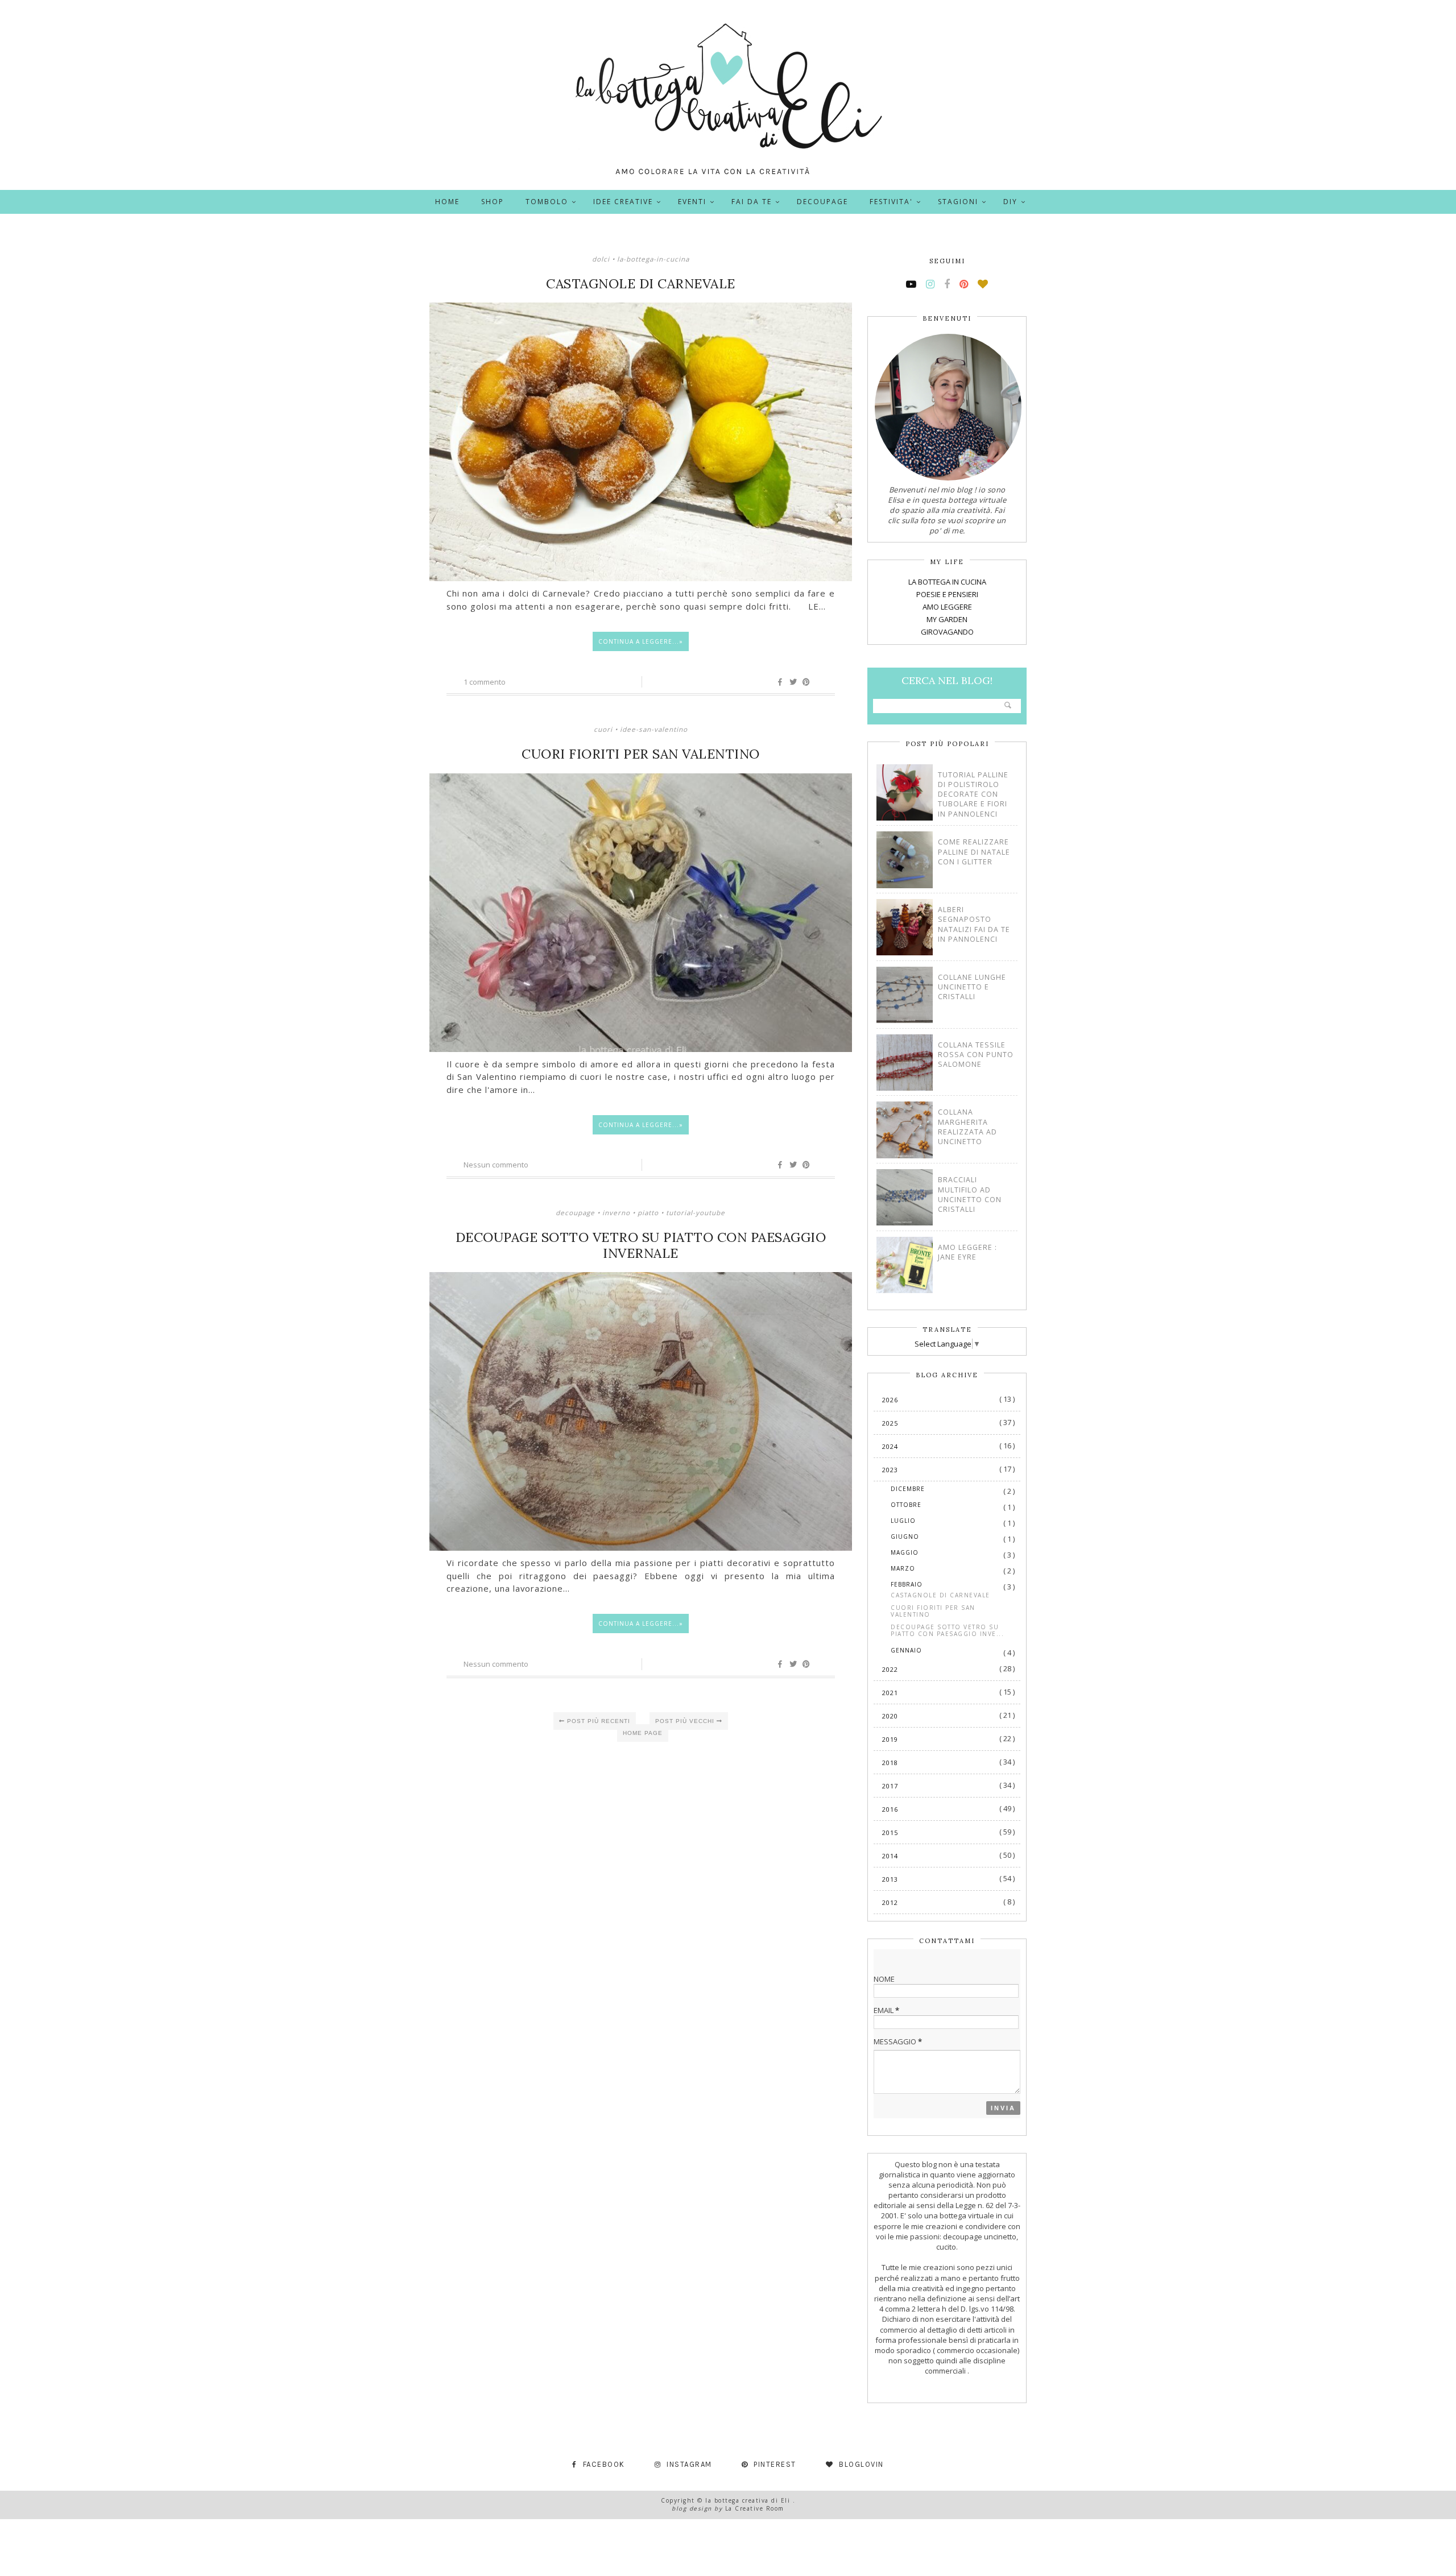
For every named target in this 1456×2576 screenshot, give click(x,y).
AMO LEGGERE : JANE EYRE (967, 1252)
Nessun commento (496, 1165)
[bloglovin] (983, 284)
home (447, 202)
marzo (903, 1568)
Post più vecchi (686, 1721)
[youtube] (911, 284)
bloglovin (861, 2464)
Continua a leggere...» (641, 641)
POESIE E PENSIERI (947, 594)
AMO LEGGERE (947, 607)
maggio (905, 1552)
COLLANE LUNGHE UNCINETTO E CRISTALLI (972, 987)
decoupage (822, 202)
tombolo (547, 202)
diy (1010, 202)
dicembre (908, 1489)
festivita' (891, 202)
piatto (648, 1212)
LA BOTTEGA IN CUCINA (947, 582)
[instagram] (930, 284)
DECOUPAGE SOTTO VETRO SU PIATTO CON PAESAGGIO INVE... (947, 1630)
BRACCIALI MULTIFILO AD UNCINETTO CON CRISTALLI (970, 1194)
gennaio (906, 1650)
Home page (643, 1733)
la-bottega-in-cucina (653, 259)
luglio (903, 1521)
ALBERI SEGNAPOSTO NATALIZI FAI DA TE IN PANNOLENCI (974, 924)
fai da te (752, 202)
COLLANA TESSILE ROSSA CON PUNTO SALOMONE (976, 1055)
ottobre (906, 1505)
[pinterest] (964, 284)
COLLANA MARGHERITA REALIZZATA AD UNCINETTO (967, 1127)
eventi (692, 202)
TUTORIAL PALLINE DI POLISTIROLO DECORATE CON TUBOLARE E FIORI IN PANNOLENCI (973, 794)
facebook (604, 2464)
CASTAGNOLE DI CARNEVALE (641, 284)
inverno (616, 1212)
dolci (601, 259)
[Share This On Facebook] (780, 682)
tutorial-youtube (696, 1212)
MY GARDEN (947, 619)
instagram (689, 2464)
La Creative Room (755, 2508)
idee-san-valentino (654, 729)
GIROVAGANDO (947, 632)
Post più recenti (597, 1721)
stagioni (958, 202)
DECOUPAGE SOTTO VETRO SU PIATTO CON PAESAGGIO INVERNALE (641, 1245)
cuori (603, 729)
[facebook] (947, 284)
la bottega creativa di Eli (749, 2500)
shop (493, 202)
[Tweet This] (793, 682)
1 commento (485, 682)
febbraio (907, 1584)
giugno (905, 1537)
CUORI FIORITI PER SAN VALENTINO (641, 754)
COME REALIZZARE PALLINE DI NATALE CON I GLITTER (974, 852)
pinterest (775, 2464)
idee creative (623, 202)
